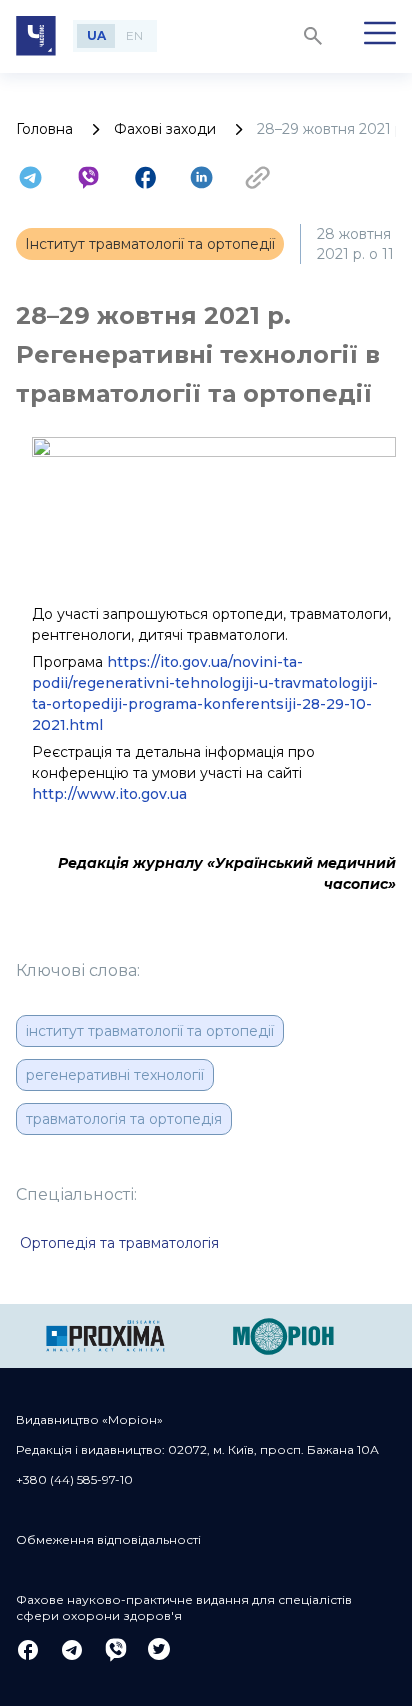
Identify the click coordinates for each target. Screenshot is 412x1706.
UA (96, 35)
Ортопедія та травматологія (119, 1243)
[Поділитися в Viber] (88, 177)
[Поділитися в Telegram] (30, 177)
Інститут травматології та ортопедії (150, 1031)
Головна (44, 129)
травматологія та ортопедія (124, 1119)
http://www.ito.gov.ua (109, 794)
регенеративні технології (115, 1075)
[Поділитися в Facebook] (145, 177)
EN (134, 35)
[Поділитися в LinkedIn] (201, 177)
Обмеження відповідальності (108, 1539)
